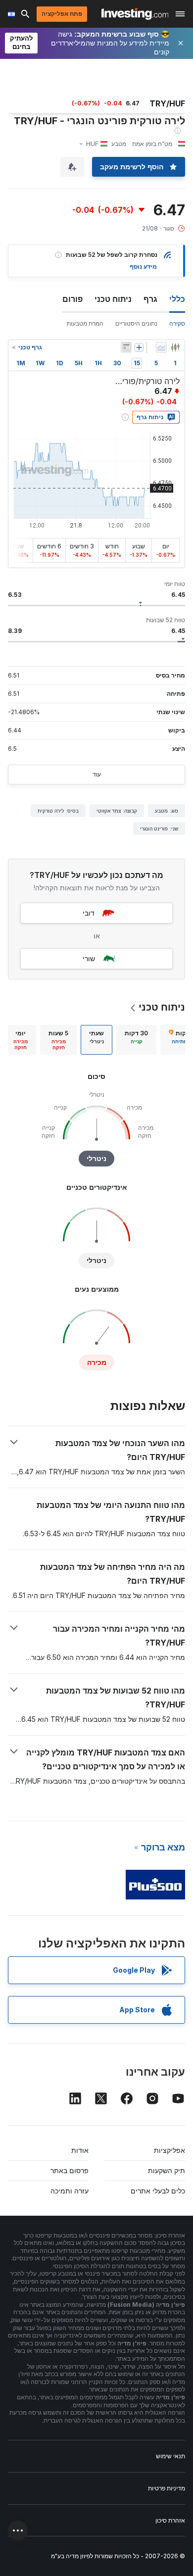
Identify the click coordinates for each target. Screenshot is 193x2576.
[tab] (136, 1040)
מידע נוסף (143, 267)
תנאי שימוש (170, 2456)
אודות (80, 2150)
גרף (150, 299)
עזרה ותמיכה (70, 2191)
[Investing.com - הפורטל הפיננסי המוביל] (135, 14)
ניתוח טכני (113, 299)
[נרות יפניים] (175, 347)
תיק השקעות (167, 2170)
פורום (72, 299)
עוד (97, 774)
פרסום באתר (70, 2170)
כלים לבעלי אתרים (158, 2191)
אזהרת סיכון (170, 2520)
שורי (89, 958)
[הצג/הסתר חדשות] (126, 347)
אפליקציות (169, 2150)
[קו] (161, 347)
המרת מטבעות (85, 323)
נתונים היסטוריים (136, 323)
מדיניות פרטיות (167, 2488)
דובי (89, 913)
